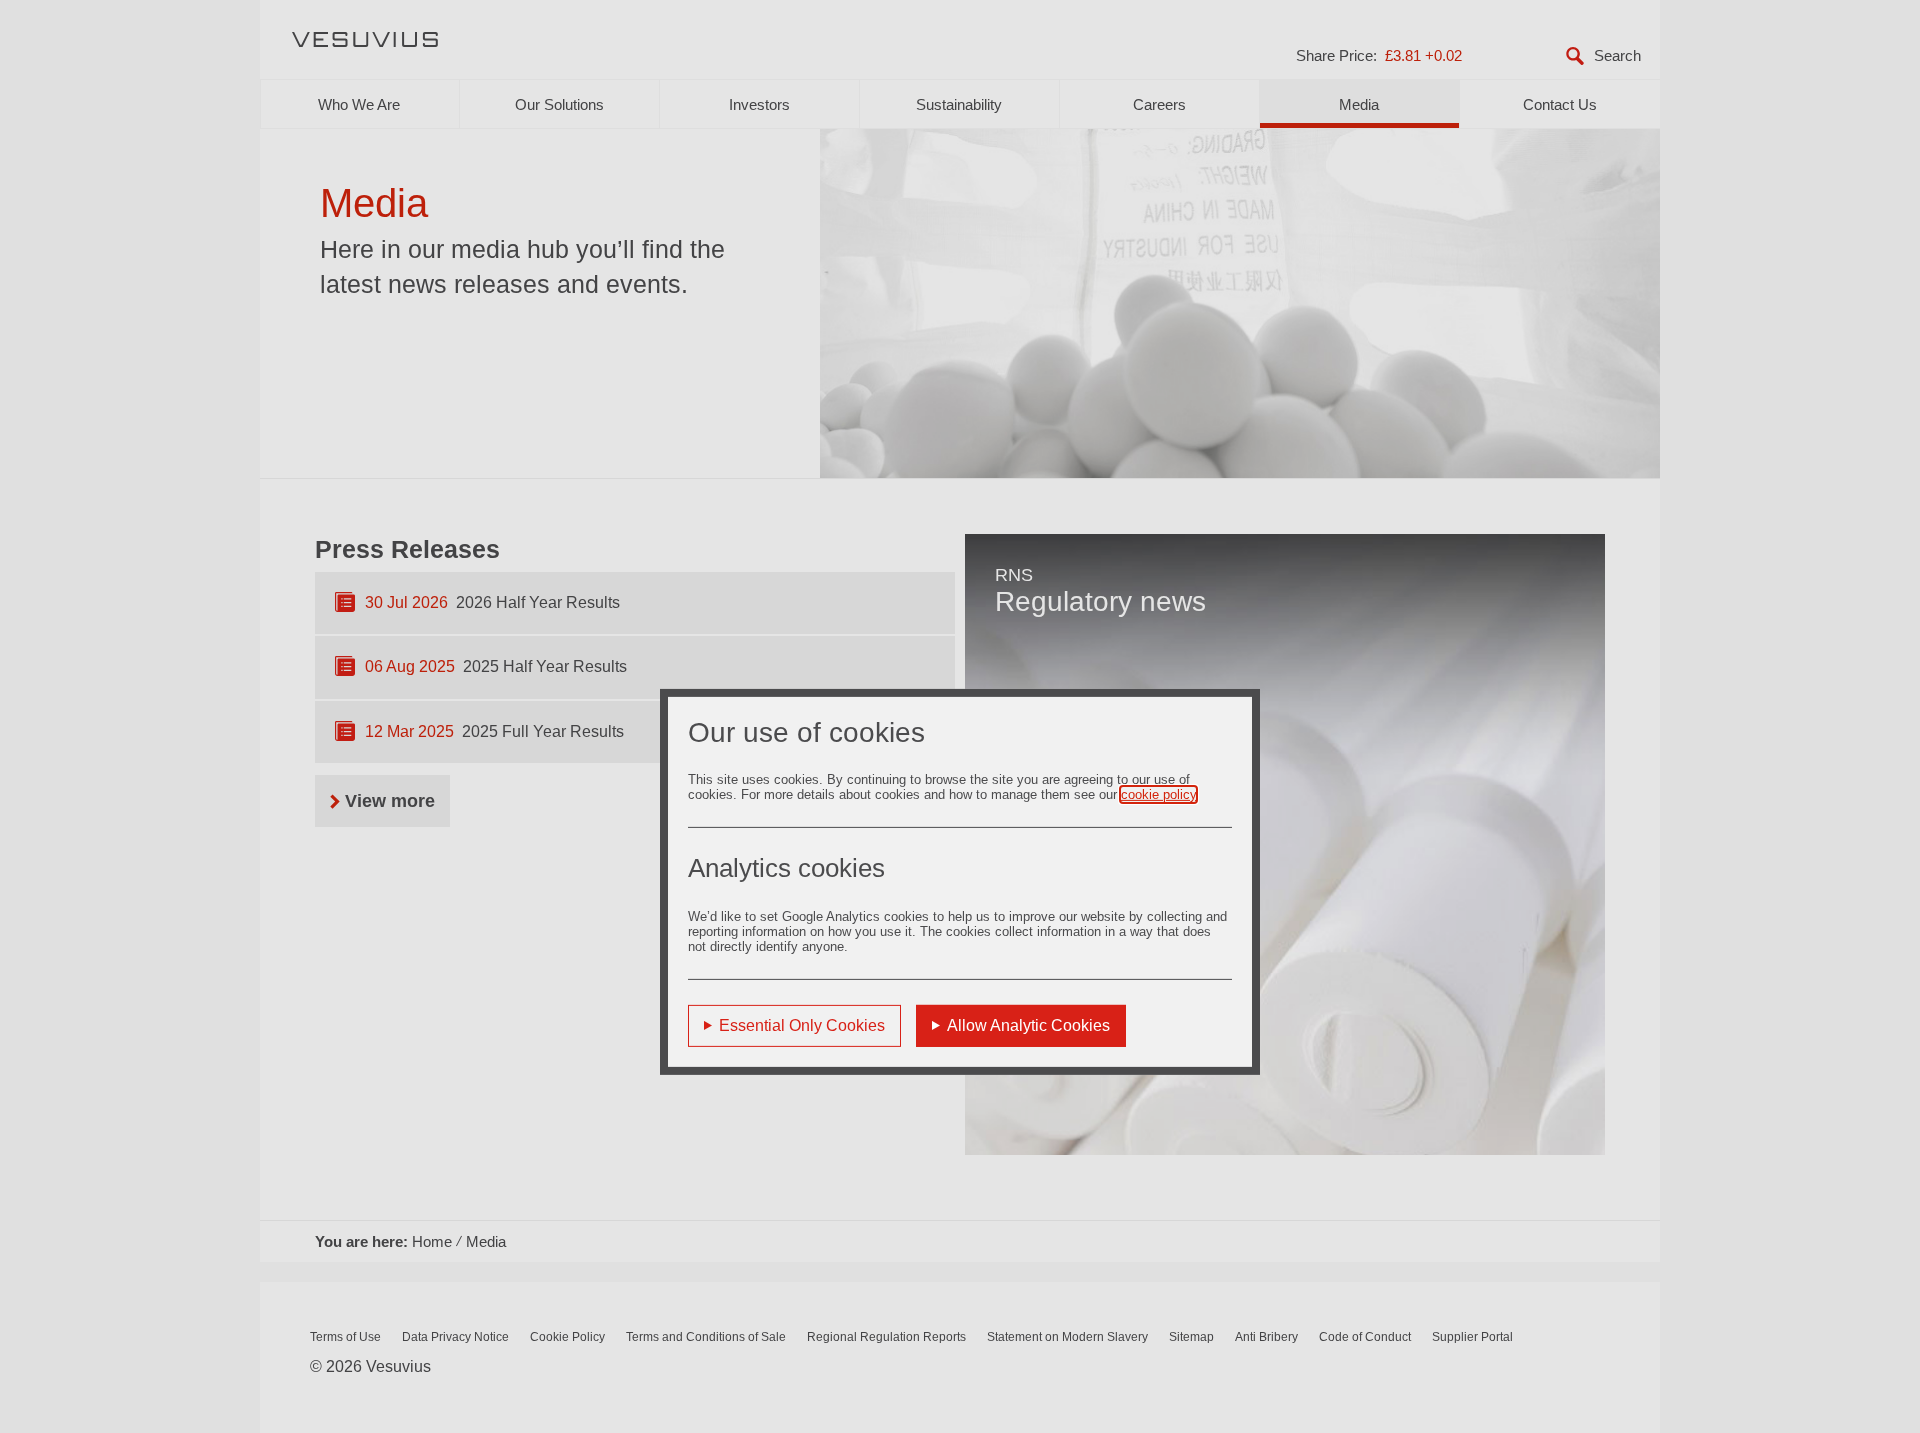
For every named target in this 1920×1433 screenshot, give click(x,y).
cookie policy (1158, 794)
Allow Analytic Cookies (1028, 1025)
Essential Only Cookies (802, 1025)
